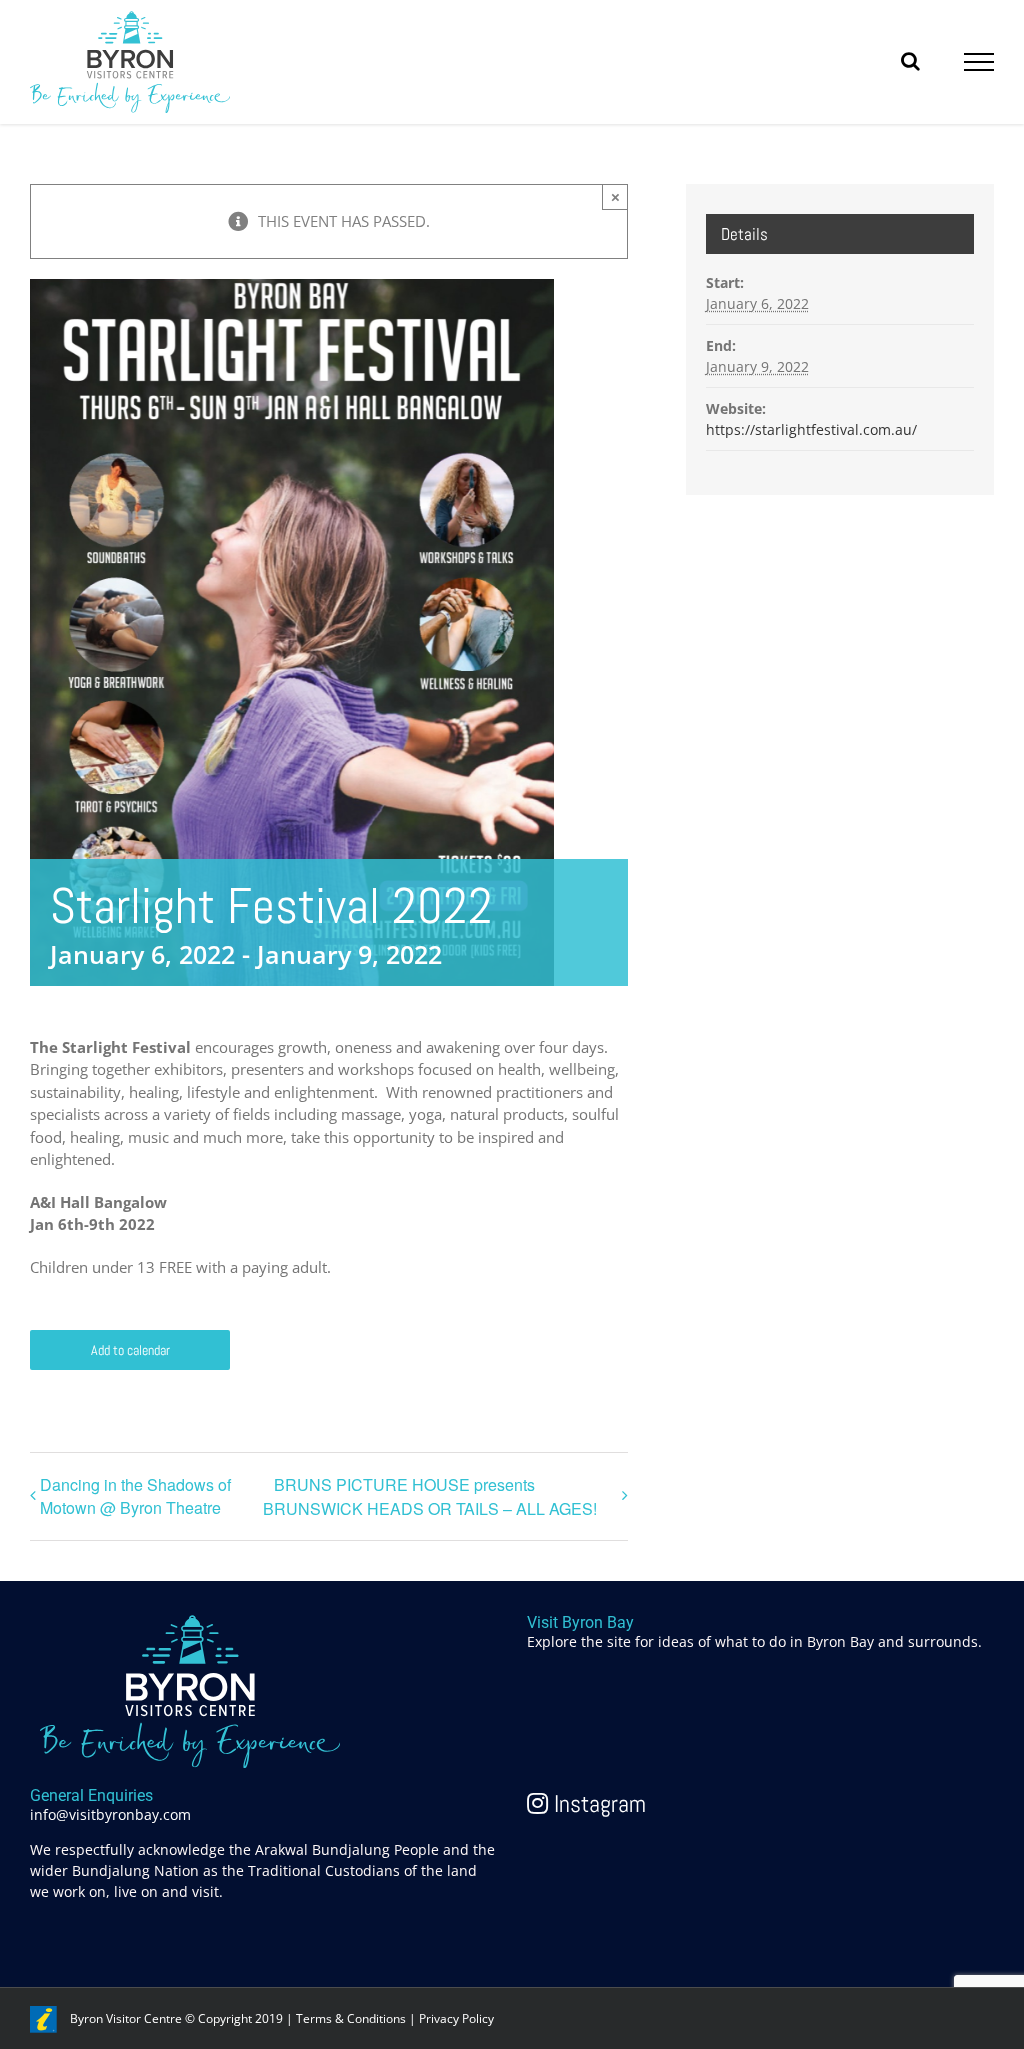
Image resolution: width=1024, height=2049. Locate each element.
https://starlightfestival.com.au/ (811, 429)
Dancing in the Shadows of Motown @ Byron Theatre (135, 1496)
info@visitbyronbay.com (110, 1814)
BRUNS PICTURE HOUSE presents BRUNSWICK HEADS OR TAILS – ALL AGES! (430, 1496)
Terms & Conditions (351, 2018)
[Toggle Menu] (979, 62)
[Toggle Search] (910, 61)
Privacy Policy (456, 2018)
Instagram (597, 1803)
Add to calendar (130, 1350)
